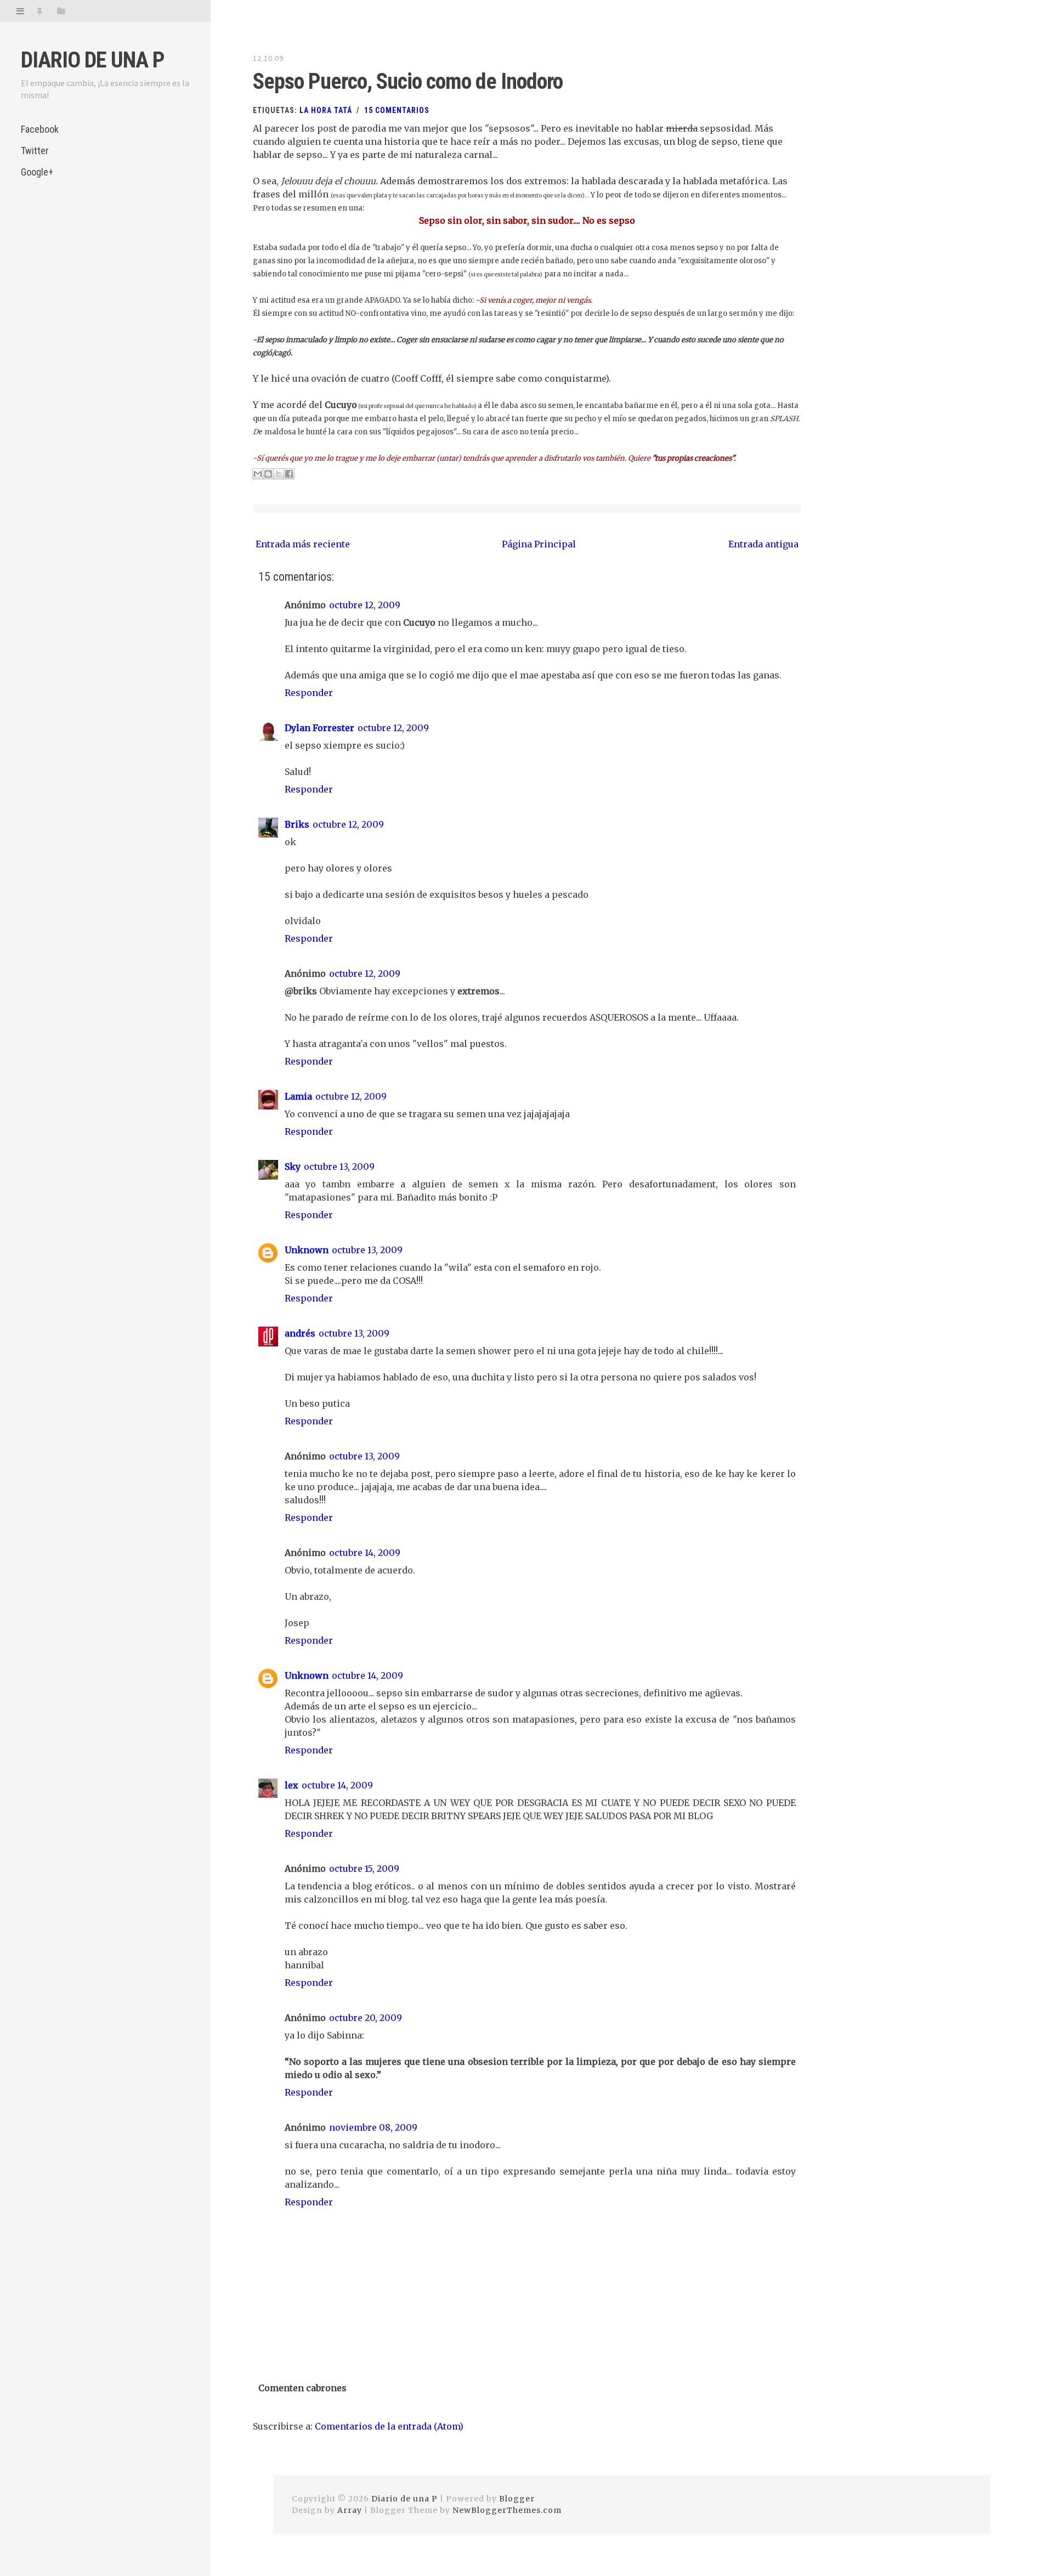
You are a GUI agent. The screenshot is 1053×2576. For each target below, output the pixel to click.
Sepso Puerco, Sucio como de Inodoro (408, 81)
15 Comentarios (397, 110)
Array (350, 2510)
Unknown (307, 1250)
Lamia (298, 1096)
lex (291, 1785)
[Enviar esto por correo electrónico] (258, 474)
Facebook (40, 129)
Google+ (37, 172)
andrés (300, 1333)
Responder (309, 693)
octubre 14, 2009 (365, 1553)
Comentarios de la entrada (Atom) (389, 2426)
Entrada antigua (763, 544)
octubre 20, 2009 (366, 2018)
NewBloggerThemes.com (507, 2510)
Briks (297, 824)
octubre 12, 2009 (365, 605)
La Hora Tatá (326, 110)
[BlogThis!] (268, 474)
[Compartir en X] (279, 474)
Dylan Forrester (319, 728)
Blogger (517, 2499)
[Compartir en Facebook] (289, 474)
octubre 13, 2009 (339, 1167)
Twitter (35, 151)
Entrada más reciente (303, 544)
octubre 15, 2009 (364, 1869)
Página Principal (539, 544)
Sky (293, 1167)
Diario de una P (93, 60)
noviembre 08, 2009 (373, 2127)
